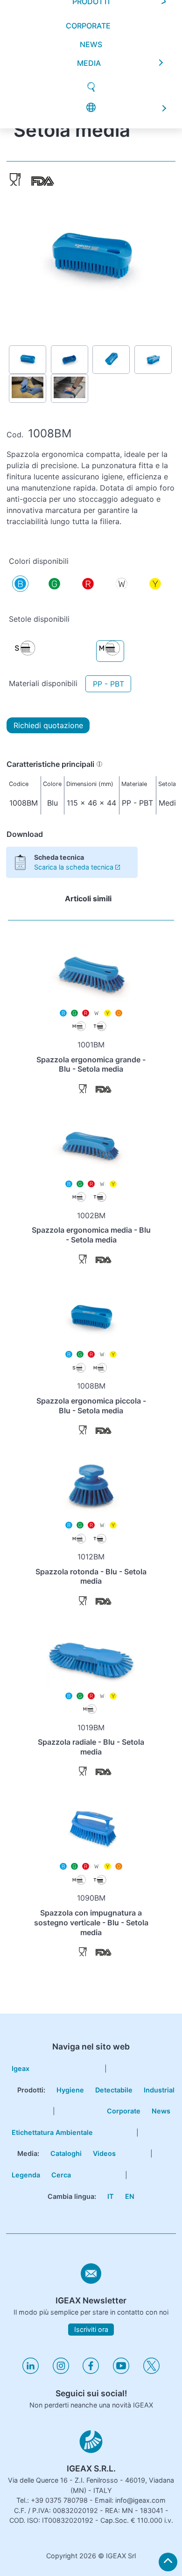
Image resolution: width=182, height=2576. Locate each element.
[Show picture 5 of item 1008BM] (28, 388)
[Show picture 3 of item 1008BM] (111, 360)
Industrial (159, 2090)
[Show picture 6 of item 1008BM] (70, 388)
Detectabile (114, 2090)
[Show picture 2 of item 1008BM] (70, 360)
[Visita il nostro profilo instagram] (61, 2371)
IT (111, 2196)
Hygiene (70, 2090)
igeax (21, 2068)
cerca (61, 2175)
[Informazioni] (99, 764)
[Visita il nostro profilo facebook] (91, 2371)
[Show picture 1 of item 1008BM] (28, 360)
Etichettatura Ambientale (52, 2132)
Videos (104, 2153)
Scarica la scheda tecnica (74, 867)
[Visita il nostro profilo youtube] (121, 2371)
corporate (88, 9)
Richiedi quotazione (48, 725)
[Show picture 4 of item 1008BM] (153, 360)
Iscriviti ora (91, 2330)
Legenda (26, 2175)
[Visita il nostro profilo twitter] (151, 2371)
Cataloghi (66, 2153)
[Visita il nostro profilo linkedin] (31, 2371)
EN (130, 2196)
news (91, 28)
